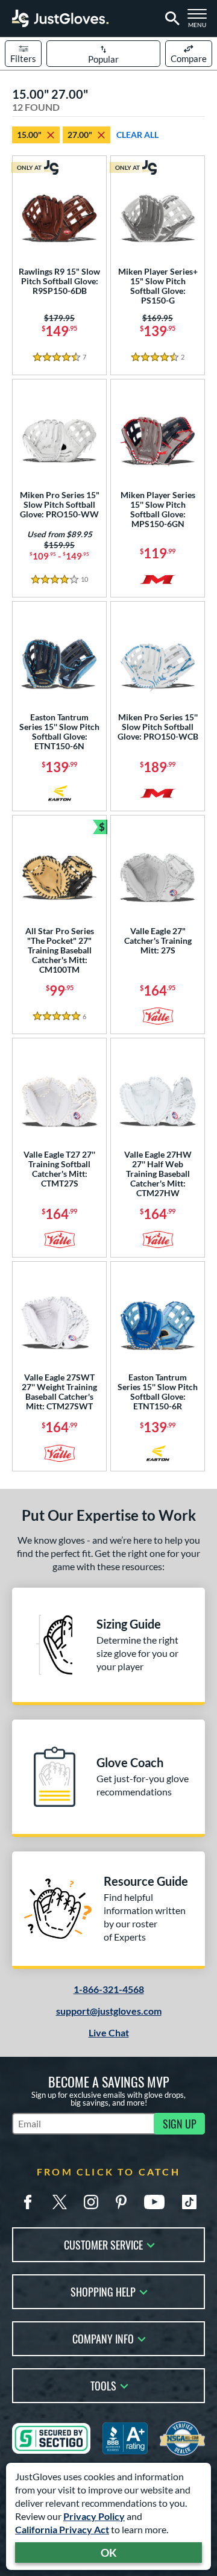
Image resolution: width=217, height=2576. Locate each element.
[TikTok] (189, 2202)
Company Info (103, 2338)
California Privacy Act (62, 2529)
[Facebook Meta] (28, 2202)
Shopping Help (103, 2291)
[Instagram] (91, 2202)
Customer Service (103, 2244)
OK (109, 2553)
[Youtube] (154, 2202)
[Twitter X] (60, 2202)
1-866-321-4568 (109, 1989)
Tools (103, 2385)
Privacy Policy (94, 2516)
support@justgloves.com (109, 2011)
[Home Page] (60, 18)
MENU (200, 22)
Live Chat (109, 2032)
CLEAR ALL (137, 135)
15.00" (29, 135)
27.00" (80, 135)
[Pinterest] (121, 2202)
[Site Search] (170, 19)
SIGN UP (180, 2124)
